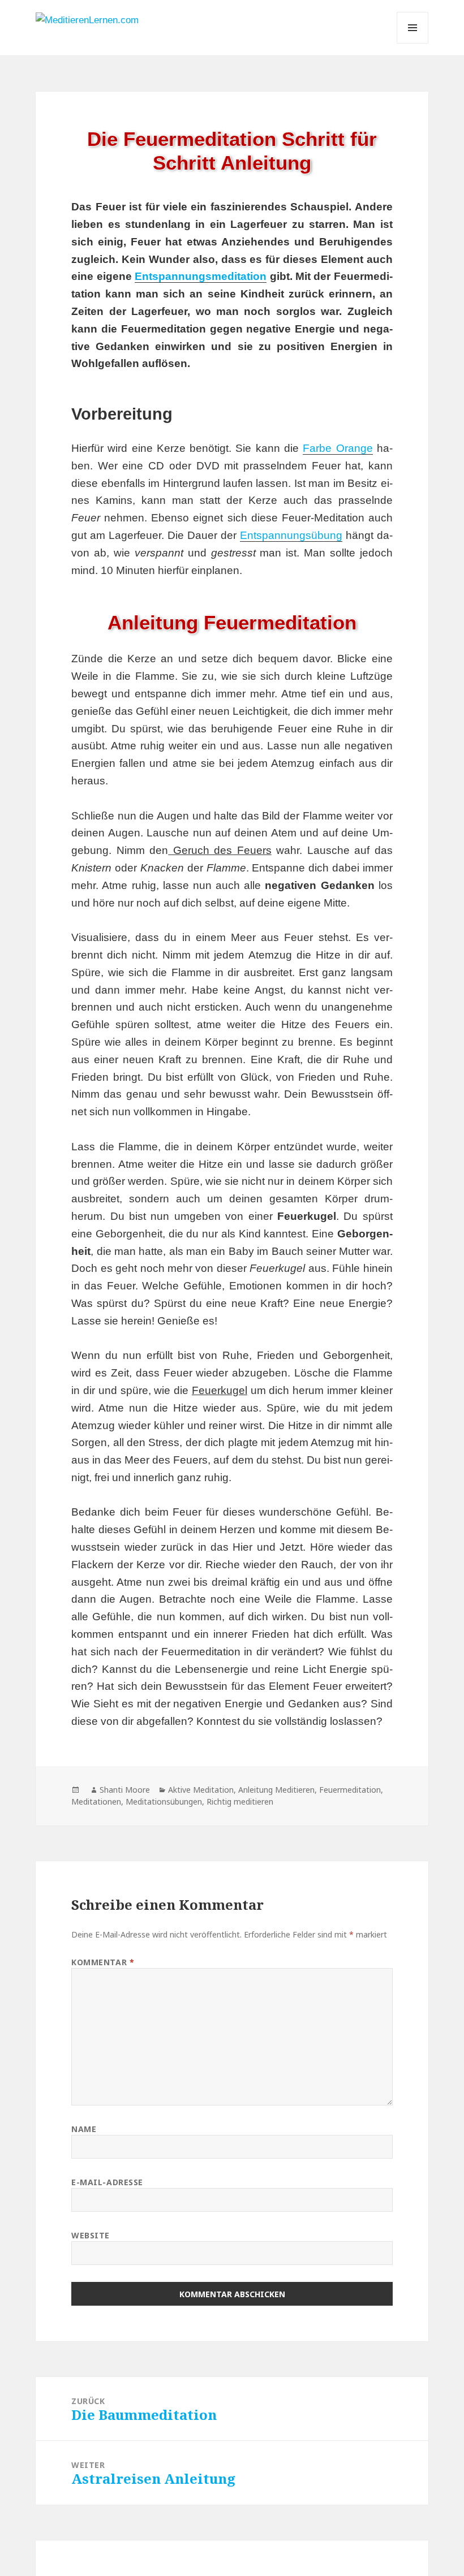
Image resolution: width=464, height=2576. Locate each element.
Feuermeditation (350, 1790)
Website (91, 2235)
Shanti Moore (125, 1790)
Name (84, 2129)
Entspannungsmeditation (201, 276)
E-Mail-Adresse (107, 2182)
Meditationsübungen (164, 1802)
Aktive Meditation (201, 1790)
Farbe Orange (338, 448)
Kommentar (103, 1962)
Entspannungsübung (291, 535)
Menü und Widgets (413, 43)
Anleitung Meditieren (276, 1790)
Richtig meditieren (240, 1802)
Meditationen (96, 1802)
